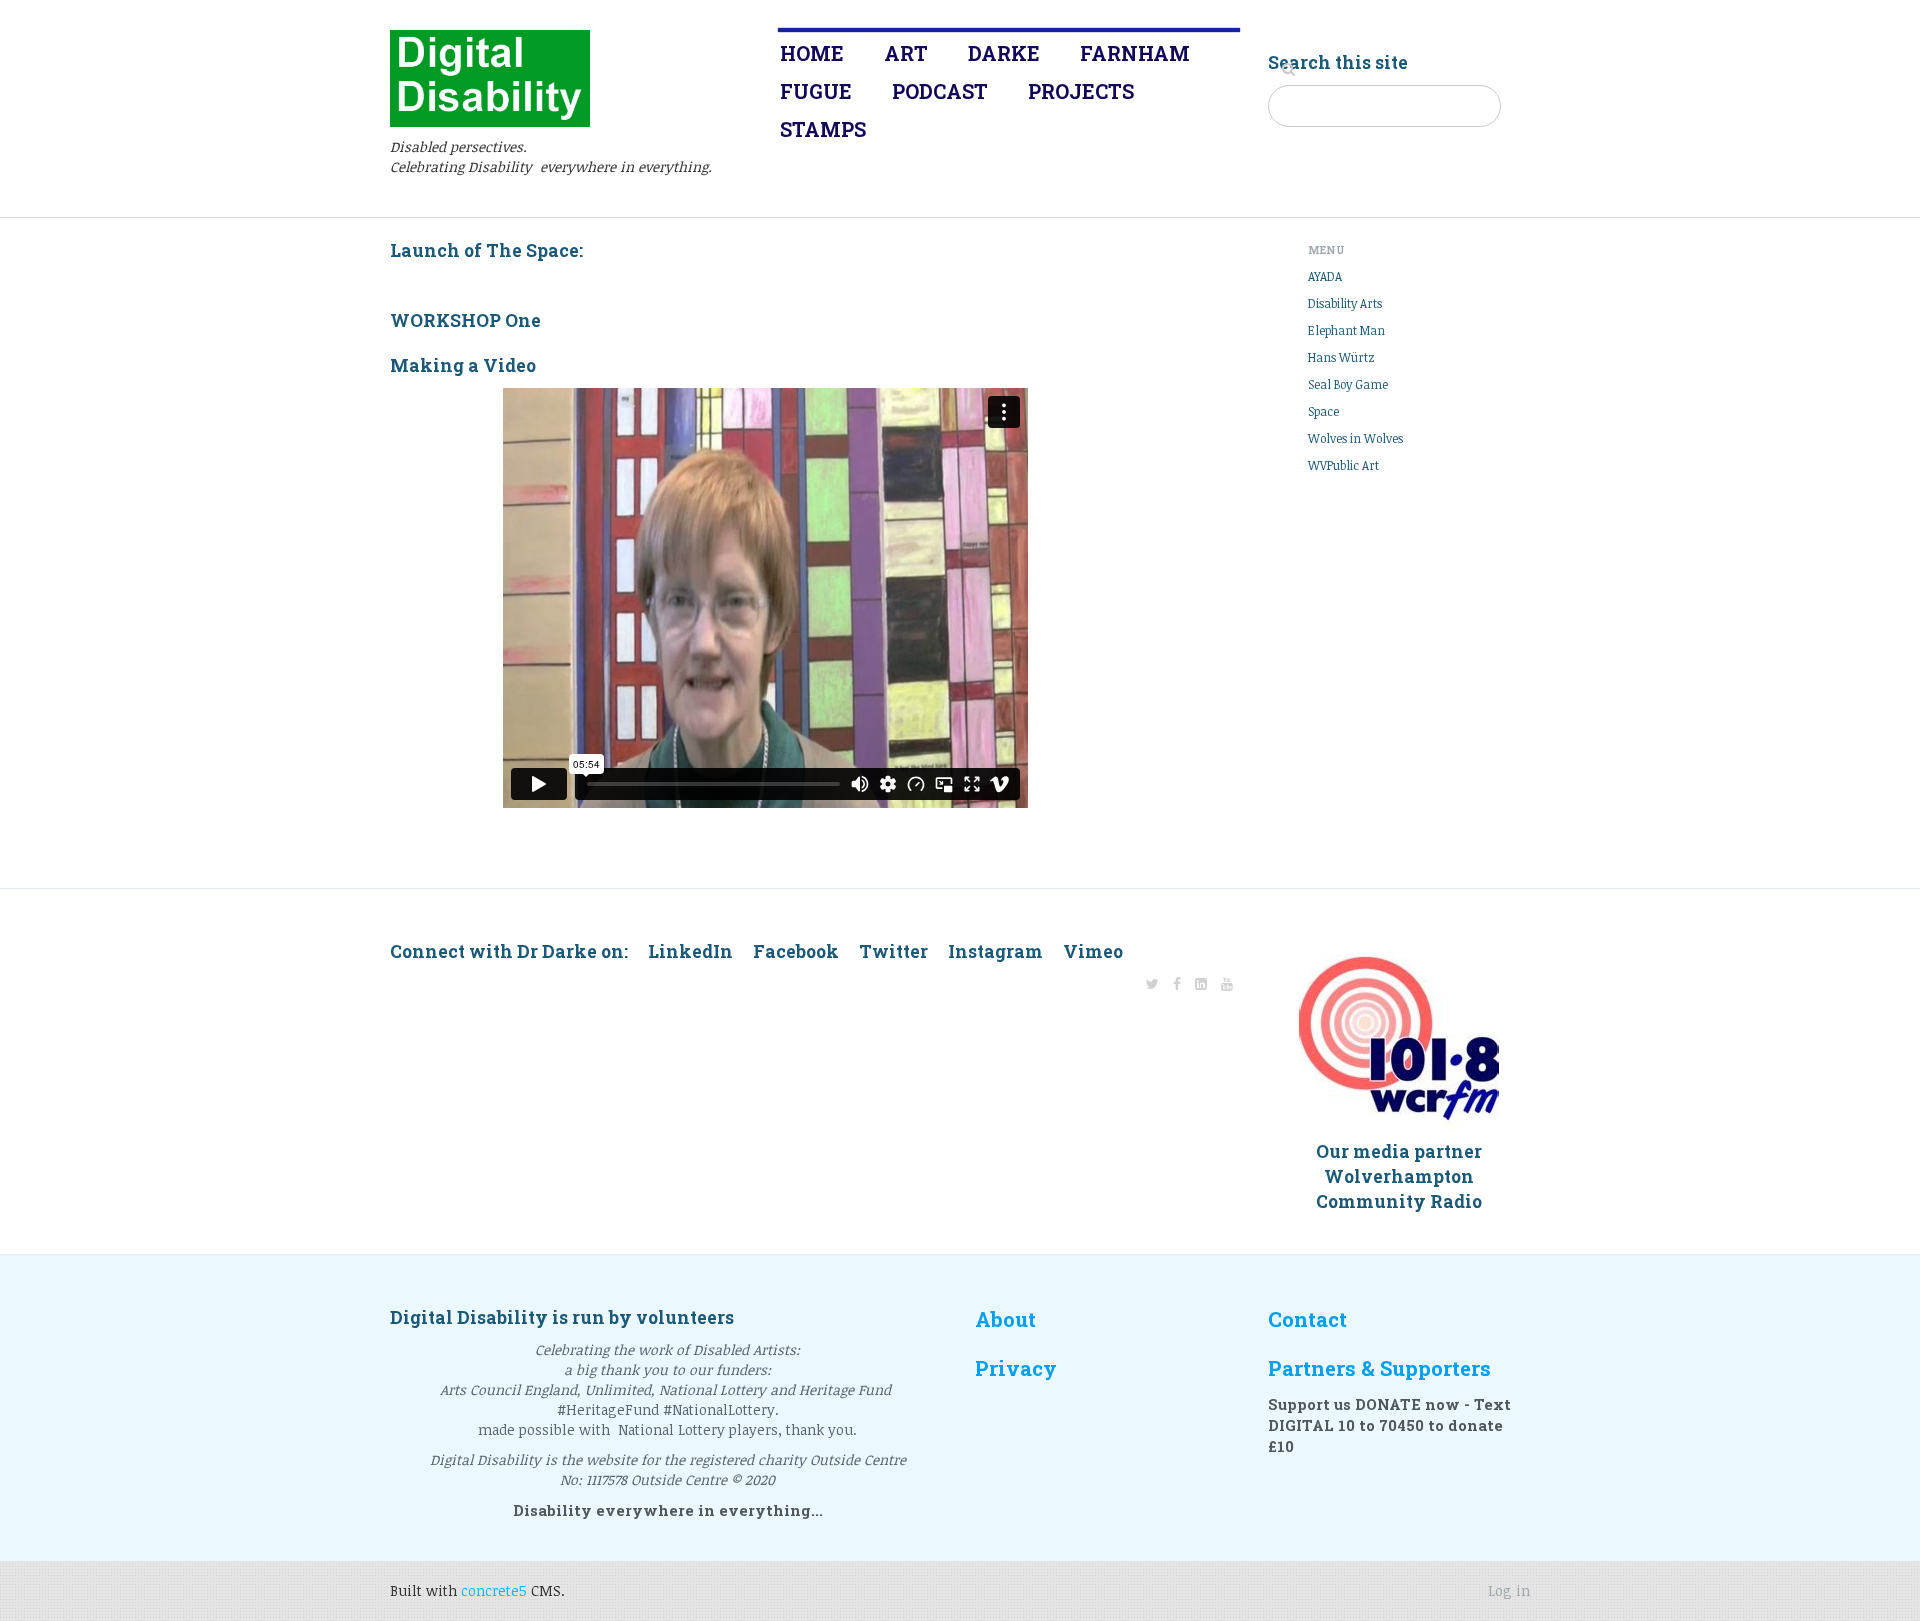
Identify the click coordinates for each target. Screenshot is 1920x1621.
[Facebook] (1177, 983)
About (1005, 1319)
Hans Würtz (1341, 357)
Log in (1509, 1590)
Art (906, 53)
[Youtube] (1227, 983)
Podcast (940, 91)
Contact (1307, 1319)
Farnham (1135, 53)
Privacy (1016, 1368)
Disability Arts (1345, 303)
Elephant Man (1346, 330)
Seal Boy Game (1348, 384)
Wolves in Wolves (1355, 438)
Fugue (816, 91)
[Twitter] (1152, 983)
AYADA (1325, 276)
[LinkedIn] (1201, 983)
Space (1323, 411)
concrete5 (494, 1590)
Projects (1081, 91)
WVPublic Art (1343, 465)
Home (812, 53)
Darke (1004, 53)
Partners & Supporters (1379, 1368)
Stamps (823, 129)
